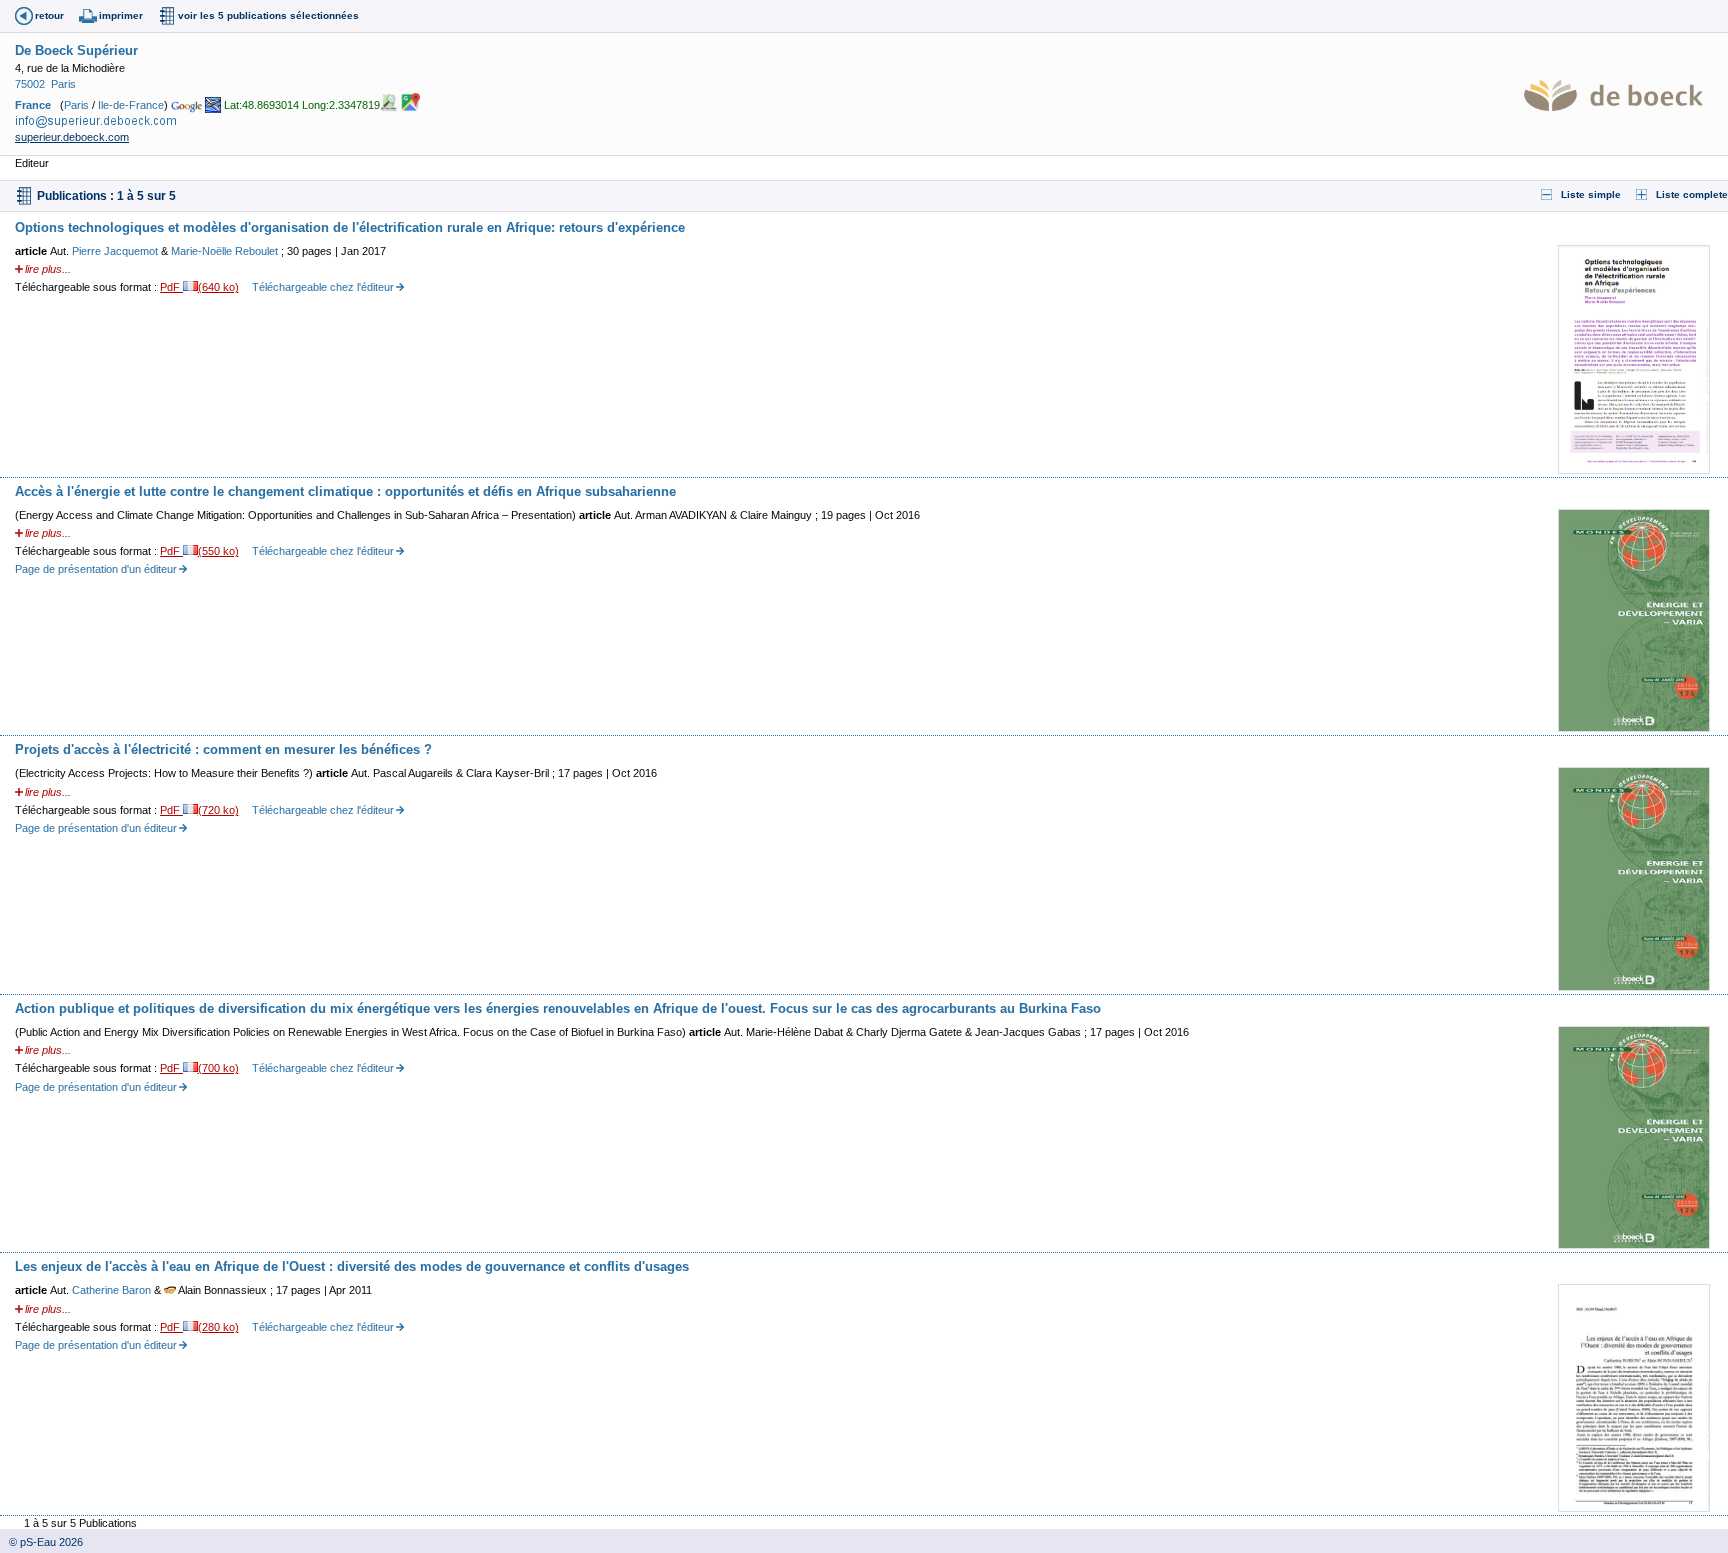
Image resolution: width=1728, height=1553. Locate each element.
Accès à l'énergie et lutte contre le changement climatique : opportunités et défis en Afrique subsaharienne (345, 491)
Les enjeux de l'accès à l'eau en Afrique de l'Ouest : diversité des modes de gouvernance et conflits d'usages (352, 1266)
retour (49, 15)
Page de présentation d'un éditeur (96, 569)
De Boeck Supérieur (76, 50)
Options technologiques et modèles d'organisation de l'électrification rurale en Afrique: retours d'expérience (350, 227)
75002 (30, 84)
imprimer (121, 15)
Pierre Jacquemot (116, 251)
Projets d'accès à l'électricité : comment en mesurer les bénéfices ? (223, 749)
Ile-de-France (131, 104)
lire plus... (48, 269)
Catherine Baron (113, 1290)
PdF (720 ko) (199, 810)
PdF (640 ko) (199, 287)
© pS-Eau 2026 (41, 1542)
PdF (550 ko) (199, 551)
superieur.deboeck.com (72, 137)
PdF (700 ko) (199, 1068)
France (33, 104)
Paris (63, 84)
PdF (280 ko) (199, 1327)
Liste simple (1591, 194)
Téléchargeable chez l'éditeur (323, 287)
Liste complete (1692, 194)
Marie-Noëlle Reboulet (226, 251)
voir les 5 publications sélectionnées (268, 15)
